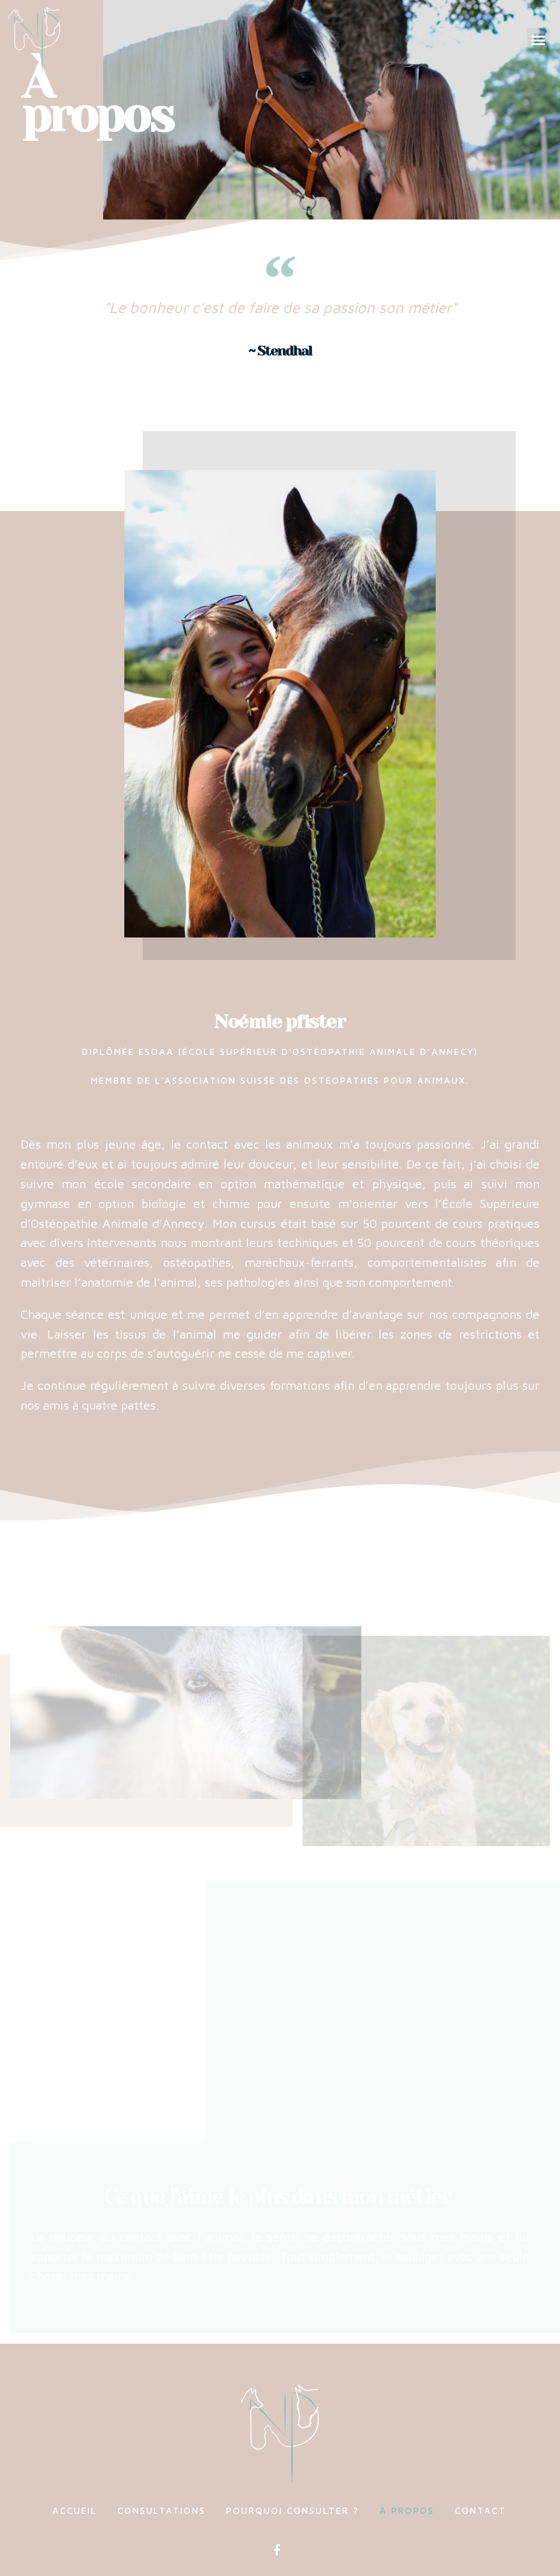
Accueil (75, 2510)
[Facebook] (277, 2551)
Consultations (162, 2510)
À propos (407, 2510)
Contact (480, 2510)
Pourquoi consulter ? (293, 2510)
